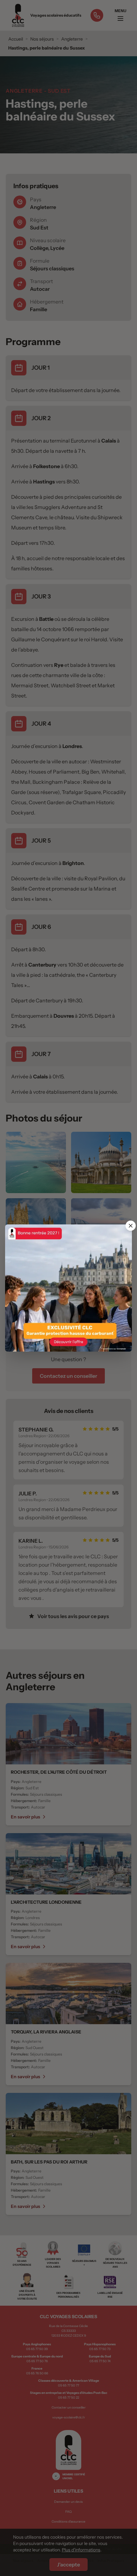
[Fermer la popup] (131, 1226)
